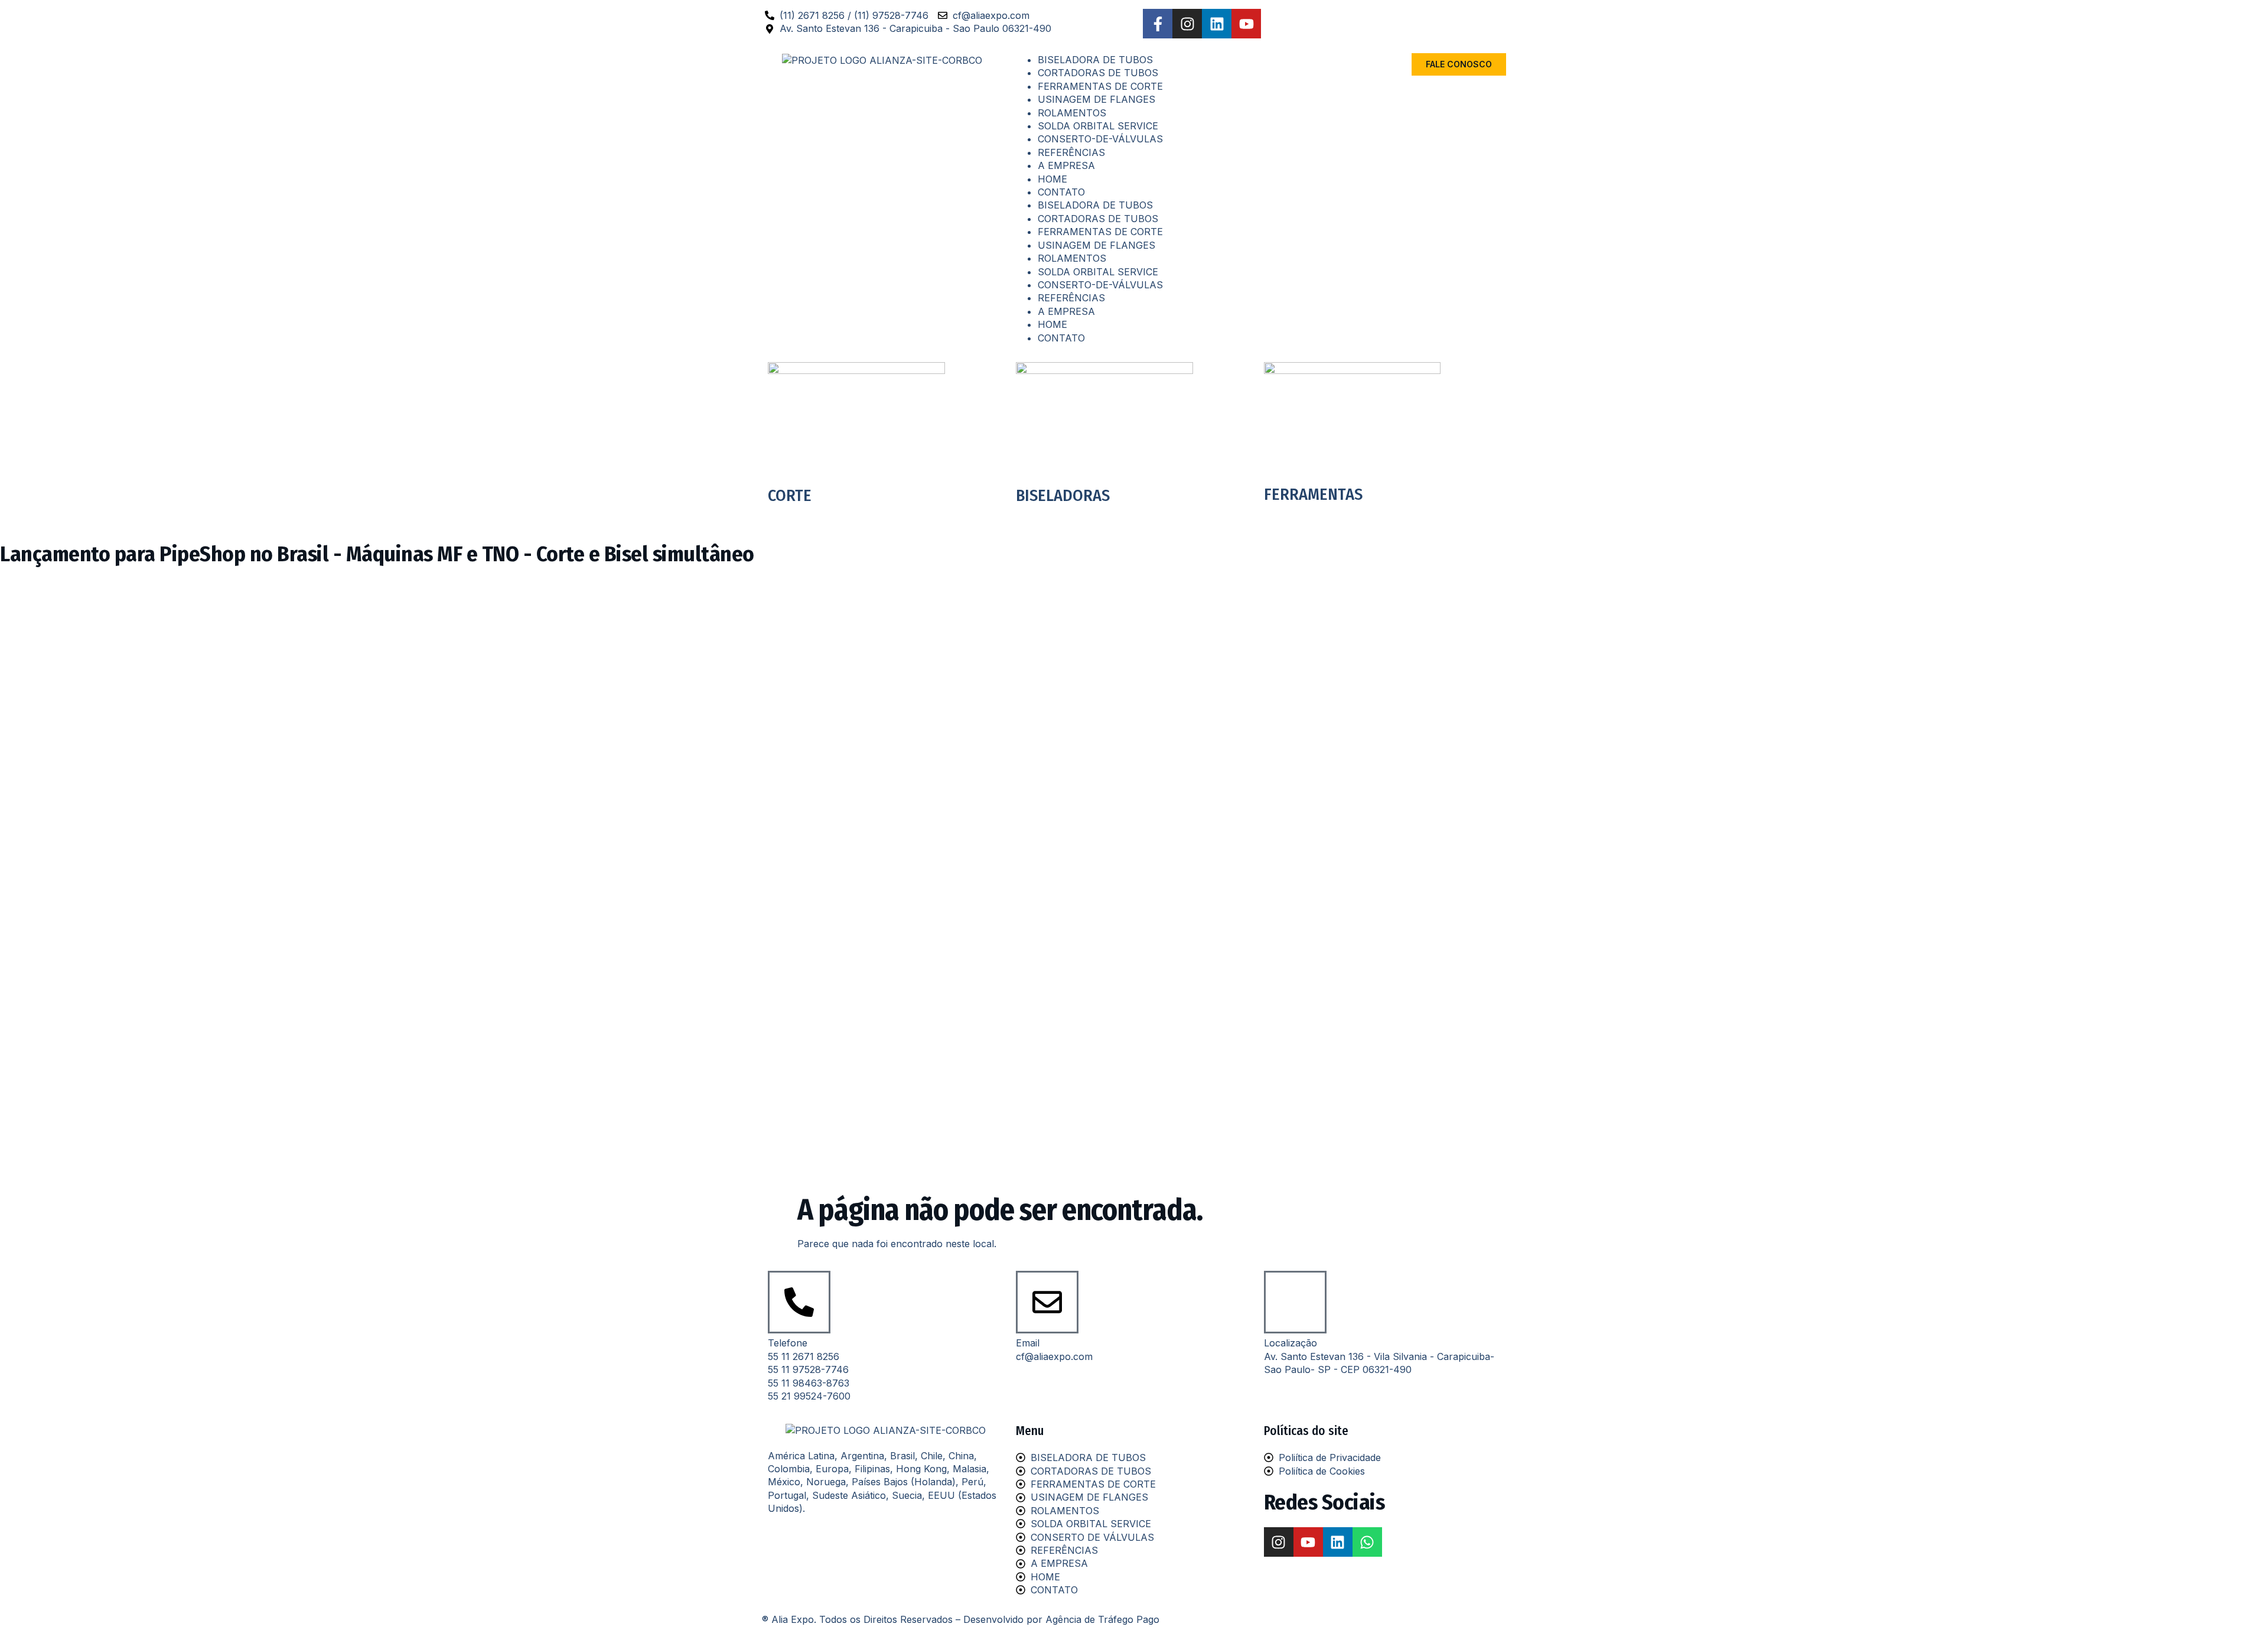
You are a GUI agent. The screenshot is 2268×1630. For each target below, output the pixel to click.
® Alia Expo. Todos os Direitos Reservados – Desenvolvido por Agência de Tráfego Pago (961, 1619)
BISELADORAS (1063, 495)
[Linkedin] (1217, 24)
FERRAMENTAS (1313, 494)
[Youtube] (1246, 24)
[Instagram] (1187, 24)
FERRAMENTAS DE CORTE (1100, 86)
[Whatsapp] (1367, 1542)
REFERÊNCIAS (1071, 152)
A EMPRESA (1066, 165)
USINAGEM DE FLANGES (1096, 99)
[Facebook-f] (1158, 24)
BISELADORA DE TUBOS (1095, 60)
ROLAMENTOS (1072, 113)
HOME (1052, 179)
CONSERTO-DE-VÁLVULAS (1100, 139)
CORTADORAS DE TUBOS (1098, 73)
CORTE (790, 495)
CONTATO (1061, 192)
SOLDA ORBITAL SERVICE (1098, 126)
